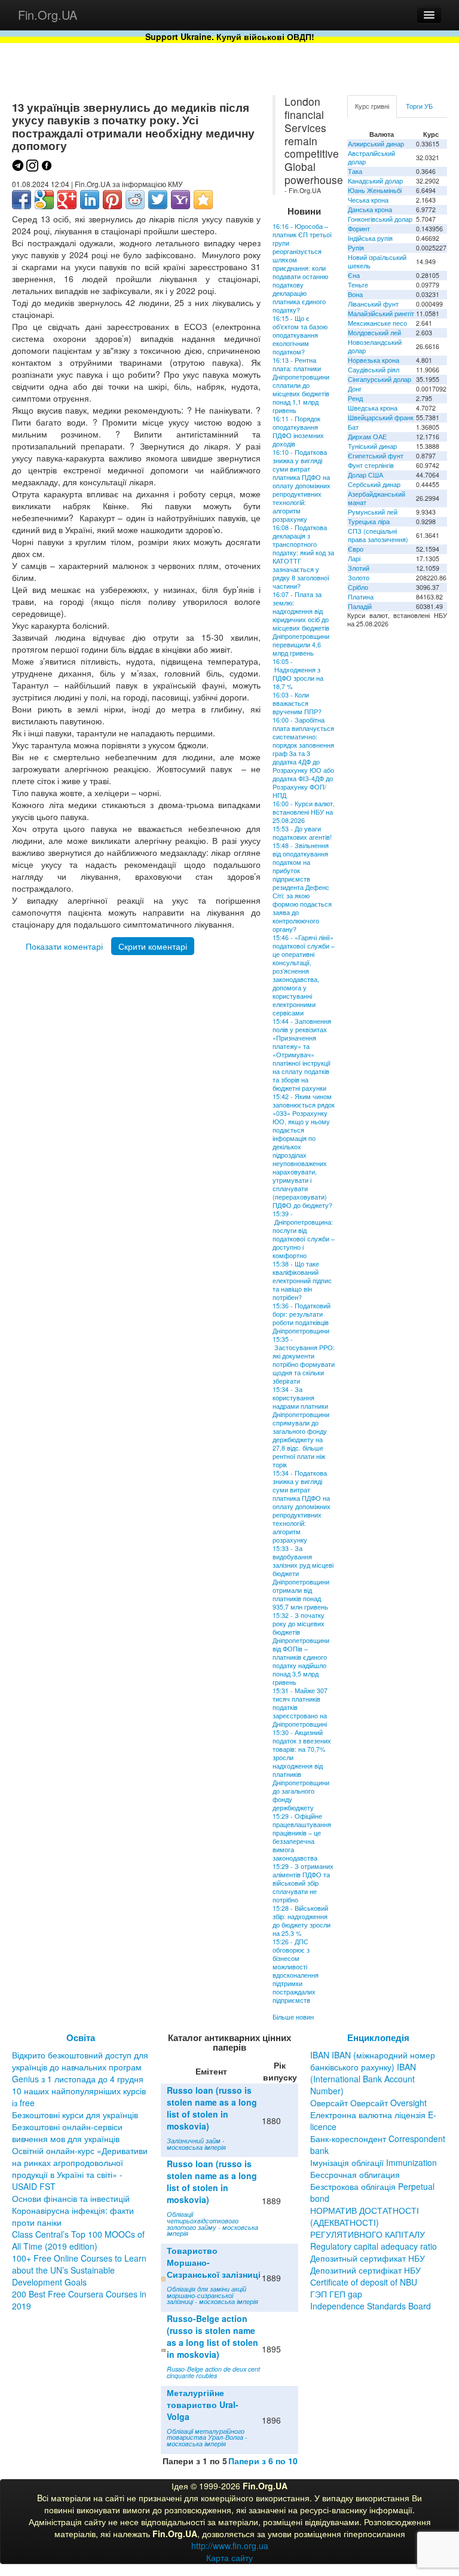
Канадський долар (375, 181)
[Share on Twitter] (158, 200)
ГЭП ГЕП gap (336, 2294)
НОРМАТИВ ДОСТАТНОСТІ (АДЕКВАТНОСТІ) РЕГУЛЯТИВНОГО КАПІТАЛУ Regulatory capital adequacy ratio (374, 2228)
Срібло (358, 587)
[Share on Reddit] (135, 200)
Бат (353, 427)
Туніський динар (372, 446)
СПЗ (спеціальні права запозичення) (378, 535)
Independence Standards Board (371, 2306)
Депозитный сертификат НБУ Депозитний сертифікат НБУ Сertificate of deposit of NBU (368, 2270)
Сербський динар (374, 484)
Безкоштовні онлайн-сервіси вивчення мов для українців (67, 2133)
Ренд (355, 398)
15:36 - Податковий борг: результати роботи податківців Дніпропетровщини (302, 1318)
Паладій (360, 606)
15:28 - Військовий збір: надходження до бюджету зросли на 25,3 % (302, 1921)
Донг (355, 389)
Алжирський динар (376, 144)
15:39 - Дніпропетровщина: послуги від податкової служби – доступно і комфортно (304, 1235)
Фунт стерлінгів (371, 465)
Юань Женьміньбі (375, 190)
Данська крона (370, 209)
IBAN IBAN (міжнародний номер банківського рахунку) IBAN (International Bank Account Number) (373, 2073)
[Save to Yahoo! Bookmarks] (180, 200)
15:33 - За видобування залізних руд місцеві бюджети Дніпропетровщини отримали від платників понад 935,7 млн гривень (303, 1578)
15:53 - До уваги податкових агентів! (302, 833)
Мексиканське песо (377, 323)
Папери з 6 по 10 (263, 2461)
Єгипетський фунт (376, 456)
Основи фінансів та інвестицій (71, 2198)
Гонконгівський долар (380, 219)
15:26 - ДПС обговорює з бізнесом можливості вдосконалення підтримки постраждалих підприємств (296, 1971)
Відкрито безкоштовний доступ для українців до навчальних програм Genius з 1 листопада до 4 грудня (80, 2067)
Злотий (359, 568)
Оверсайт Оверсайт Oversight (368, 2103)
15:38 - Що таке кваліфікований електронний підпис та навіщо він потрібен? (302, 1281)
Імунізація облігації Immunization (374, 2162)
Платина (361, 597)
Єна (354, 275)
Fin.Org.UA (48, 15)
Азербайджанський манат (377, 498)
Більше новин (293, 2017)
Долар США (365, 475)
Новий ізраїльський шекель (377, 261)
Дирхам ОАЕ (367, 437)
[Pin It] (112, 200)
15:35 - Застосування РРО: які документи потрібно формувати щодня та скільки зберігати (304, 1360)
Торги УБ (419, 106)
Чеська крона (368, 200)
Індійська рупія (370, 238)
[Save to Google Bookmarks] (44, 200)
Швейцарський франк (381, 417)
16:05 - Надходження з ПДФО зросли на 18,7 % (298, 674)
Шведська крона (373, 408)
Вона (355, 294)
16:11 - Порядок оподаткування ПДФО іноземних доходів (298, 431)
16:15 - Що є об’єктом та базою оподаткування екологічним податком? (300, 335)
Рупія (356, 248)
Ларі (354, 559)
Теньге (358, 285)
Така (355, 171)
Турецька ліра (369, 521)
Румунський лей (373, 512)
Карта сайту (229, 2557)
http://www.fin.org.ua (230, 2546)
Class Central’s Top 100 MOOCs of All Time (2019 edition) (78, 2240)
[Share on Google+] (67, 200)
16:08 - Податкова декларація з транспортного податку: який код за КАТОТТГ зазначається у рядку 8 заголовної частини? (303, 557)
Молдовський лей (374, 333)
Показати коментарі (64, 946)
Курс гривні (372, 106)
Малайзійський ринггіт (381, 313)
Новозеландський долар (375, 346)
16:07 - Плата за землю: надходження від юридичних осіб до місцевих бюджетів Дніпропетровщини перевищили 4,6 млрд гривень (301, 624)
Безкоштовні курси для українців (75, 2115)
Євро (356, 549)
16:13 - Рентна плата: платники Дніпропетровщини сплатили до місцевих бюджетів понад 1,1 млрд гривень (301, 385)
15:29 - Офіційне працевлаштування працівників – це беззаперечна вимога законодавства (302, 1837)
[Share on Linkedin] (90, 200)
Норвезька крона (374, 360)
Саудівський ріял (374, 370)
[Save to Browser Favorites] (203, 200)
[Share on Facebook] (22, 200)
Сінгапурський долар (380, 379)
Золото (359, 578)
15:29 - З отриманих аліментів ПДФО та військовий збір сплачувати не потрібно (303, 1883)
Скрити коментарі (153, 946)
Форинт (359, 229)
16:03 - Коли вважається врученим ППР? (297, 703)
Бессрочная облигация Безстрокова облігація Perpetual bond (372, 2186)
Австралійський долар (371, 157)
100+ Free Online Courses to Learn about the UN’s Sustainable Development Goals (79, 2270)
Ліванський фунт (373, 304)
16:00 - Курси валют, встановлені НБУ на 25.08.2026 (304, 812)
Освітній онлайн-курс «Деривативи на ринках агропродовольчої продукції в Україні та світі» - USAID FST (80, 2168)
